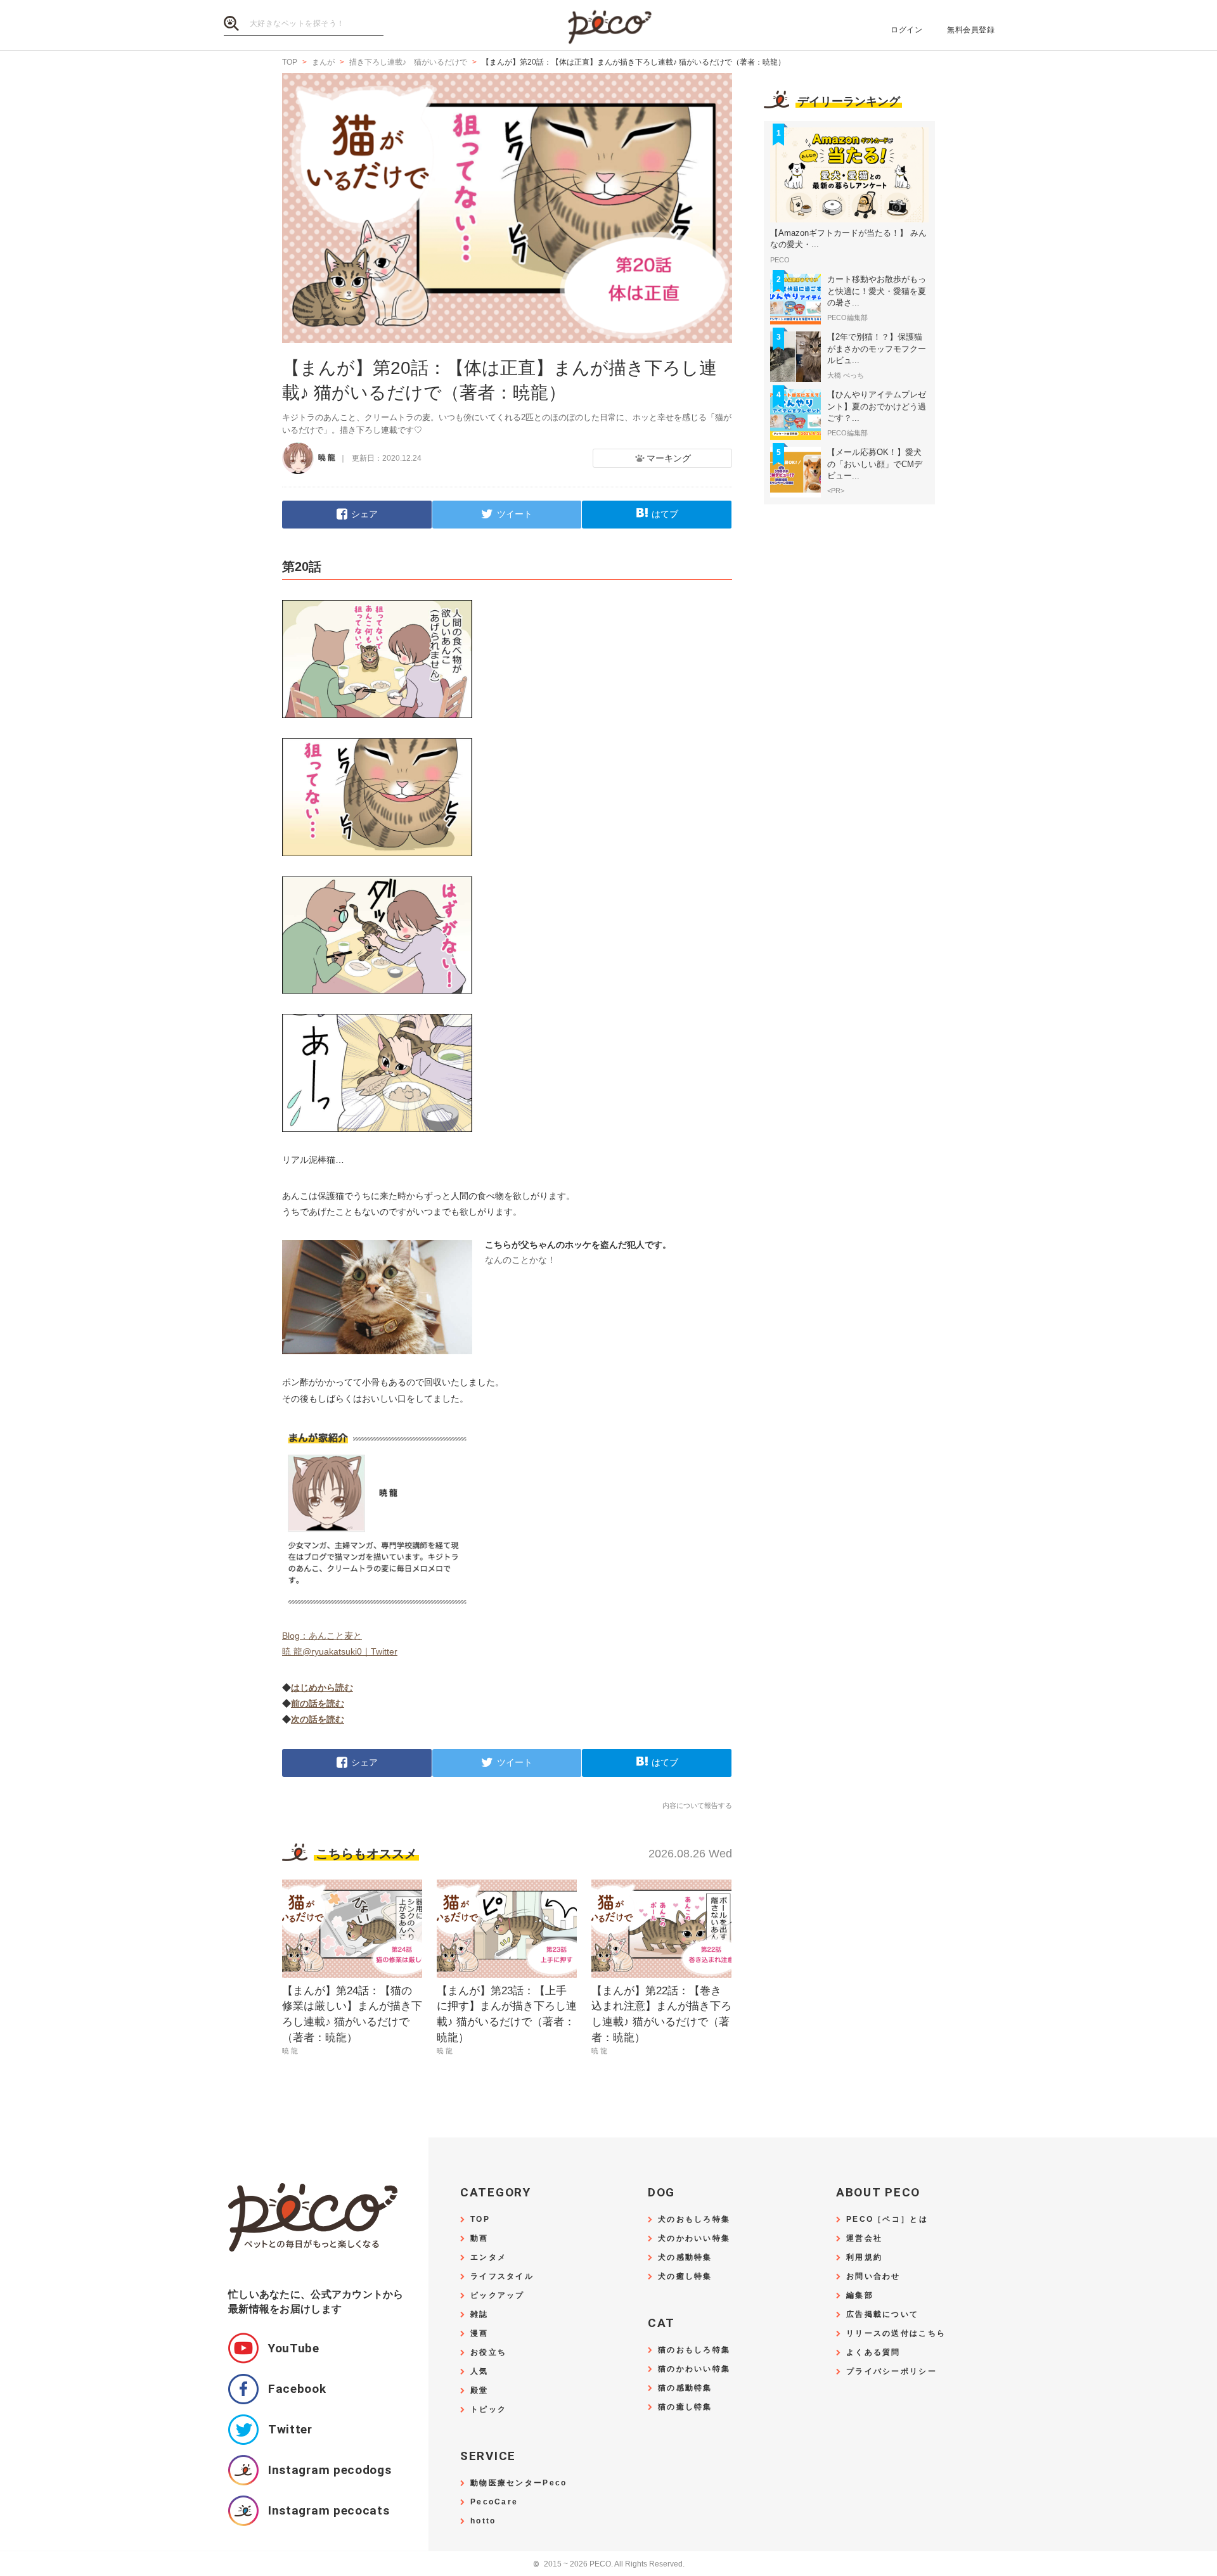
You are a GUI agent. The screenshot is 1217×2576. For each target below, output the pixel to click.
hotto (483, 2521)
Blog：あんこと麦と (322, 1636)
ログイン (906, 30)
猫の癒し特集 (685, 2407)
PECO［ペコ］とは (887, 2220)
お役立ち (488, 2353)
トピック (488, 2410)
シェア (364, 514)
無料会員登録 (971, 30)
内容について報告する (697, 1805)
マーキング (669, 458)
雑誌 (480, 2315)
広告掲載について (882, 2315)
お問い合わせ (873, 2277)
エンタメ (488, 2258)
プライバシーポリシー (892, 2372)
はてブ (665, 514)
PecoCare (494, 2502)
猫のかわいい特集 (694, 2369)
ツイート (515, 514)
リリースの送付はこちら (896, 2334)
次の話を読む (318, 1719)
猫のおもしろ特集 (694, 2350)
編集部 (860, 2296)
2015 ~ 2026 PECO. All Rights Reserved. (609, 2564)
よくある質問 (873, 2353)
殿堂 (480, 2391)
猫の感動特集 (685, 2388)
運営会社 (864, 2239)
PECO (608, 26)
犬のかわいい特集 (694, 2239)
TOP (480, 2220)
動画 (480, 2239)
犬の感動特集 (685, 2258)
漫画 (480, 2334)
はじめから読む (322, 1688)
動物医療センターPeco (518, 2483)
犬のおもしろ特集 (694, 2220)
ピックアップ (498, 2296)
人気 (480, 2372)
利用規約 (864, 2258)
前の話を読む (318, 1703)
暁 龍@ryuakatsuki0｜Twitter (340, 1651)
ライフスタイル (502, 2277)
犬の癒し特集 (685, 2277)
